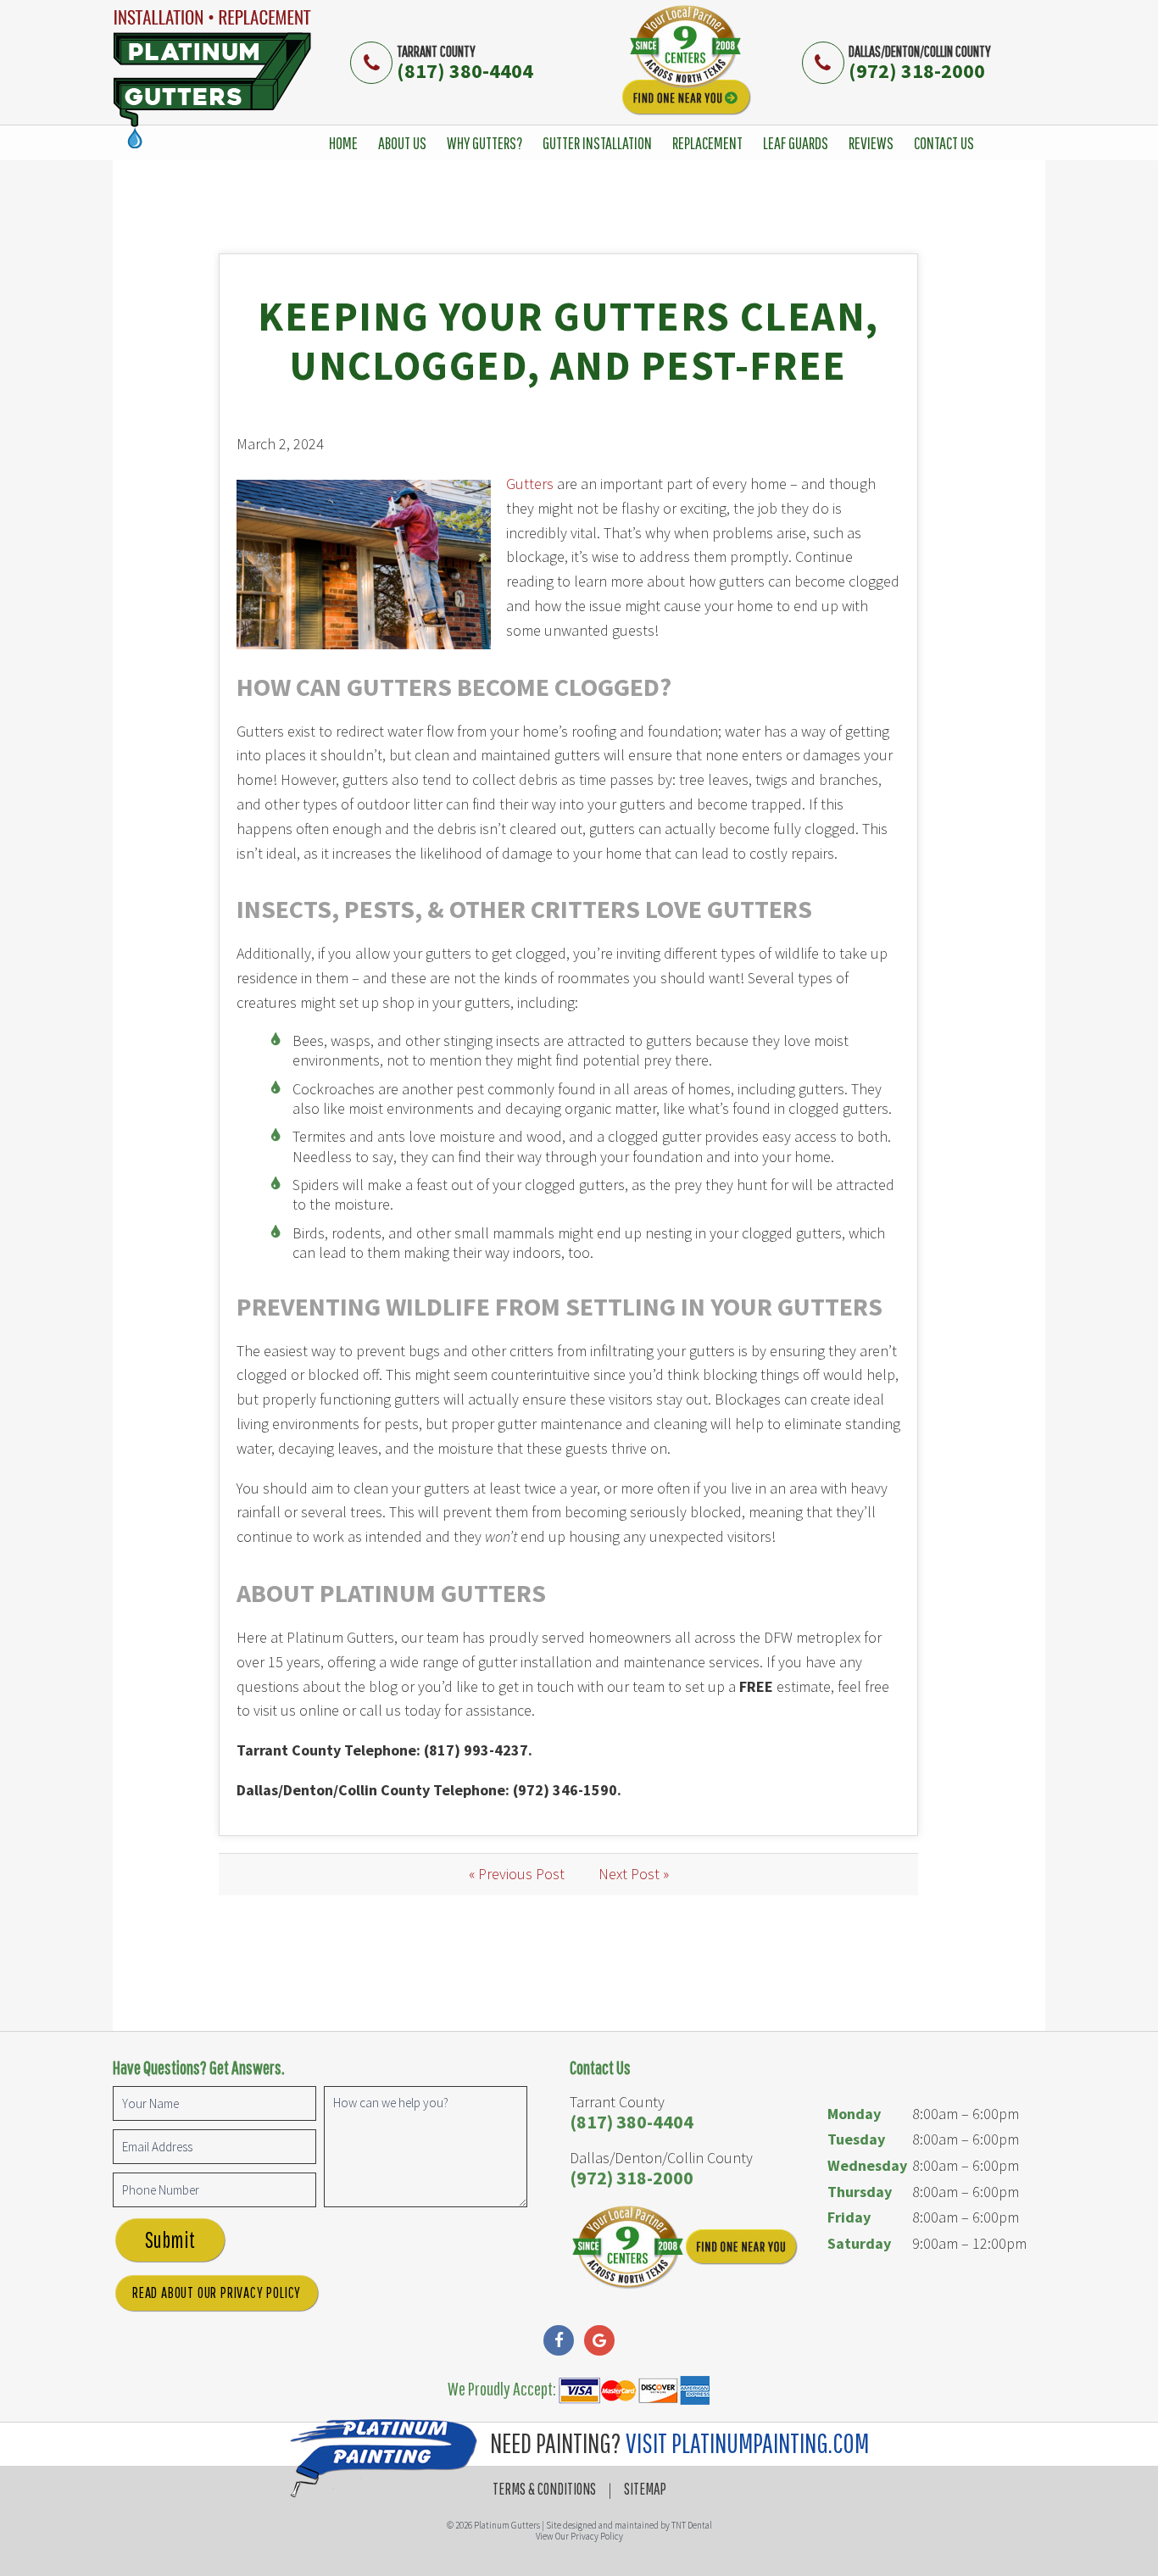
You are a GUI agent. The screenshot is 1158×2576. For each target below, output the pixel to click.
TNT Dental (692, 2525)
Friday (849, 2217)
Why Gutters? (484, 143)
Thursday (860, 2192)
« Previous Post (517, 1874)
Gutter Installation (597, 143)
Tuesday (856, 2139)
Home (343, 143)
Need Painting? (677, 2442)
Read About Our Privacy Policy (217, 2292)
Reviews (871, 143)
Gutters (530, 484)
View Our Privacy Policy (579, 2536)
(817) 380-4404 (465, 71)
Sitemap (645, 2489)
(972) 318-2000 (917, 71)
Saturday (859, 2243)
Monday (854, 2114)
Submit (170, 2239)
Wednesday (867, 2165)
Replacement (707, 143)
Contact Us (944, 143)
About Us (402, 143)
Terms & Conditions (544, 2489)
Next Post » (634, 1874)
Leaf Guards (796, 143)
